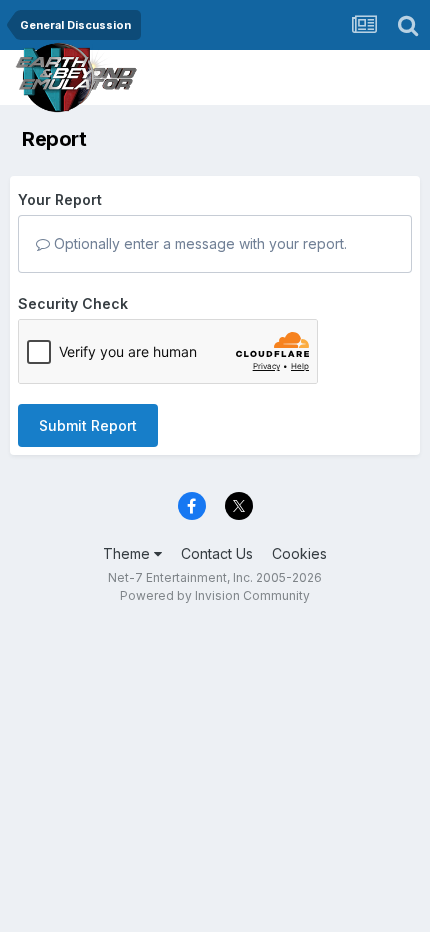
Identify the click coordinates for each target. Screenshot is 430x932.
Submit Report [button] (88, 425)
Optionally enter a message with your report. (198, 243)
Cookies (299, 553)
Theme (128, 553)
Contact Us (217, 553)
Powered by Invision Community (215, 595)
